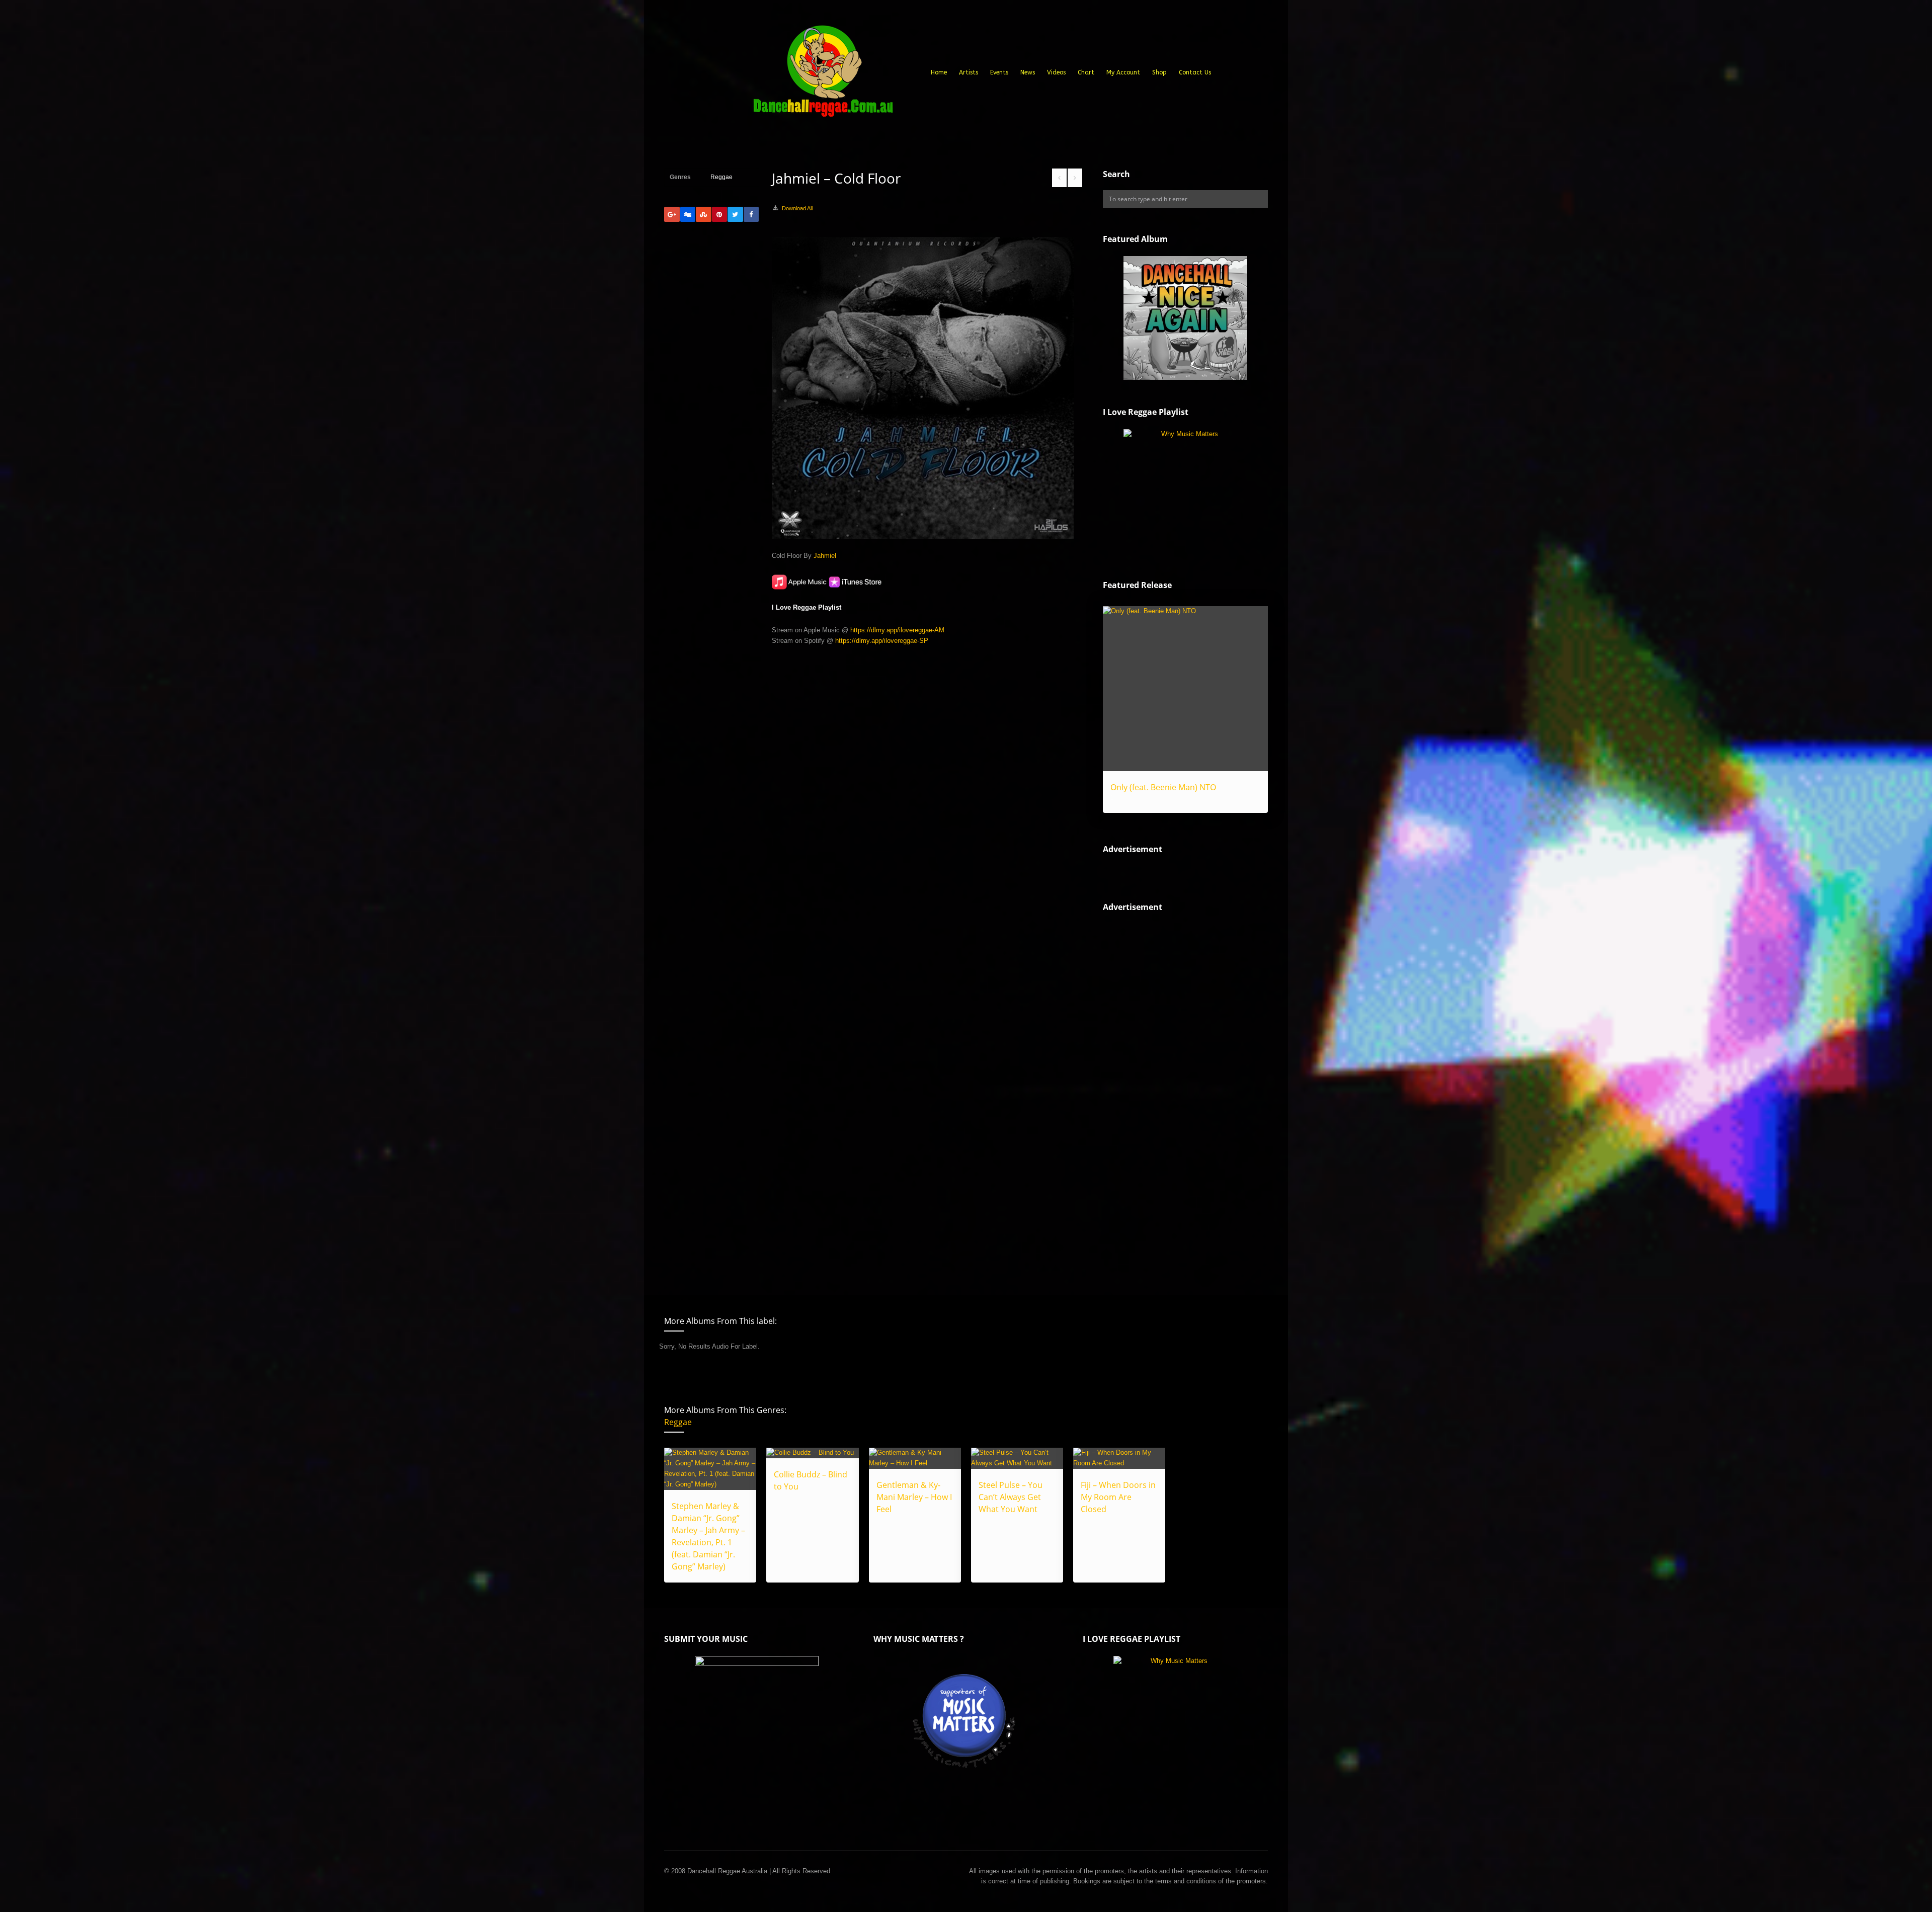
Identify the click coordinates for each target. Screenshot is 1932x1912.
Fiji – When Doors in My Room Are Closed (1118, 1497)
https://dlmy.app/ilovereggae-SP (882, 641)
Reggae (721, 177)
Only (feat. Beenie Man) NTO (1163, 787)
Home (939, 72)
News (1028, 72)
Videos (1056, 72)
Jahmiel (825, 556)
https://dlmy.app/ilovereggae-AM (897, 630)
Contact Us (1195, 72)
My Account (1123, 72)
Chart (1086, 72)
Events (999, 72)
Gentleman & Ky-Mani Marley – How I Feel (914, 1497)
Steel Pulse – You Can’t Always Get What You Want (1011, 1497)
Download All (797, 208)
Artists (969, 72)
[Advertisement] (1178, 1095)
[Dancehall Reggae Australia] (823, 75)
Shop (1159, 72)
